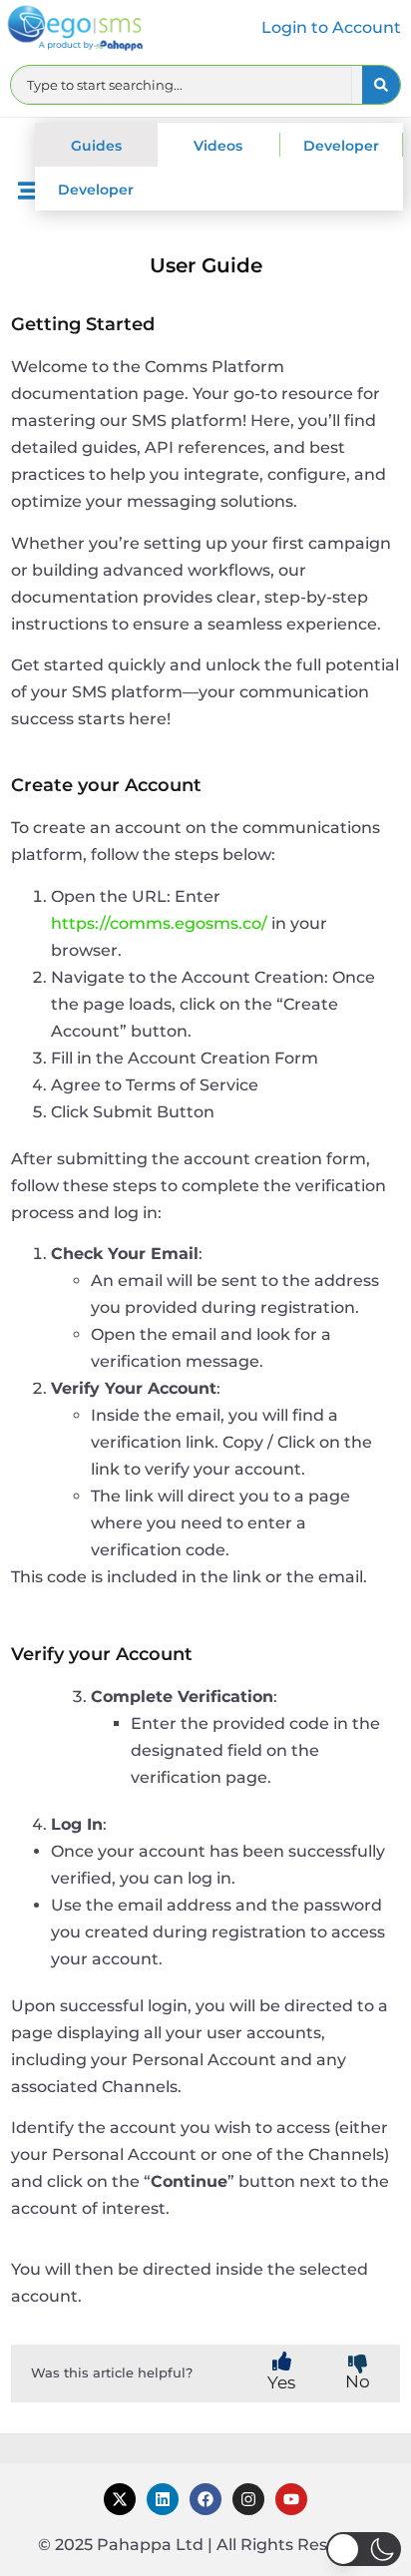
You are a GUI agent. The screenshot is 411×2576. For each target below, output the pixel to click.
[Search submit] (381, 85)
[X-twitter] (120, 2499)
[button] (364, 2549)
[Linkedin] (163, 2499)
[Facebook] (205, 2499)
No (358, 2381)
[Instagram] (248, 2499)
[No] (358, 2364)
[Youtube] (291, 2499)
